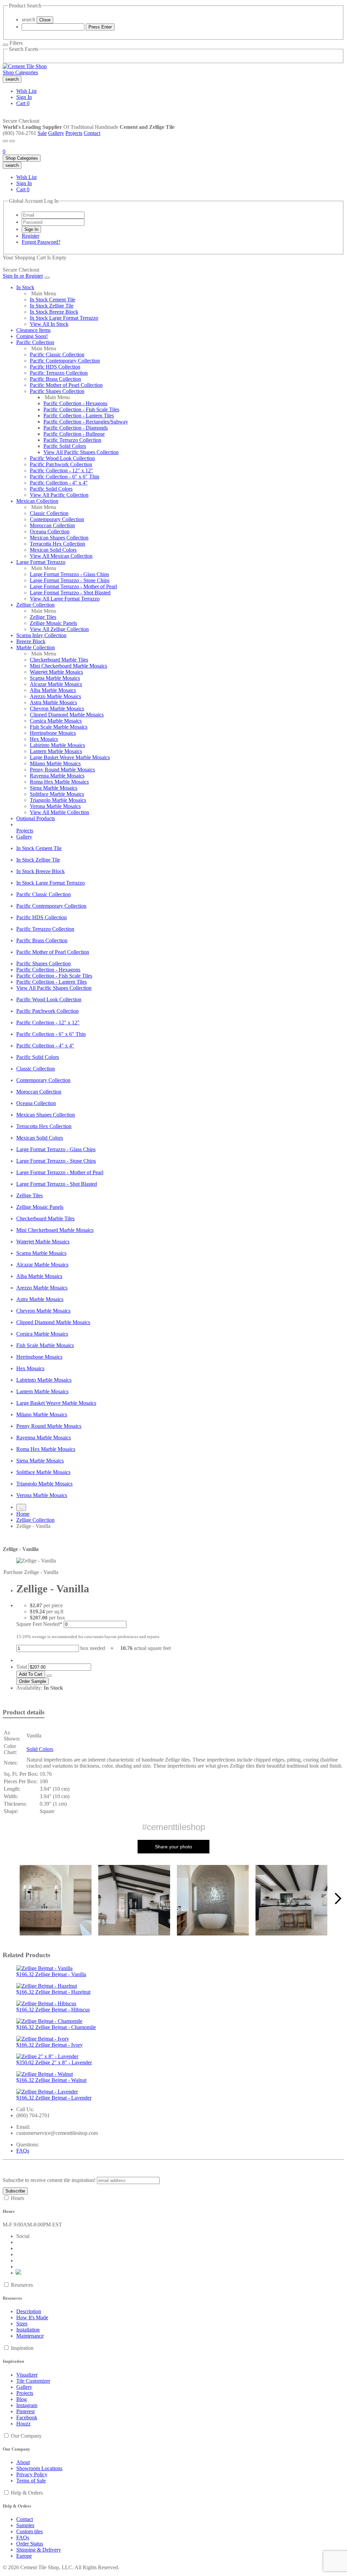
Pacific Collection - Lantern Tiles (79, 416)
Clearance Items (33, 330)
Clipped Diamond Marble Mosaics (67, 715)
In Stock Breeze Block (54, 312)
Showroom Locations (39, 2468)
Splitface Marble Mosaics (57, 794)
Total (22, 1667)
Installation (28, 2330)
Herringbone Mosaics (53, 733)
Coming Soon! (32, 336)
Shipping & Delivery (39, 2550)
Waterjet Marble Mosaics (56, 672)
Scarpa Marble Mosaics (55, 678)
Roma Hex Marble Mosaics (59, 782)
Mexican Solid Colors (53, 550)
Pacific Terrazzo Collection (59, 373)
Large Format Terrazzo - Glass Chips (69, 574)
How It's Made (32, 2317)
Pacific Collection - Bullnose (74, 434)
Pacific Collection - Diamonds (76, 428)
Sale (42, 133)
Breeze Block (31, 641)
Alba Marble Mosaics (53, 690)
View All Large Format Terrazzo (65, 599)
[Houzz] (19, 2273)
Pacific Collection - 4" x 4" (59, 483)
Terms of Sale (31, 2481)
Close (45, 20)
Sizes (22, 2324)
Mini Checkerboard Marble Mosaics (68, 666)
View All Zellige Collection (59, 629)
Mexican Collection (37, 501)
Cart (23, 103)
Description (29, 2311)
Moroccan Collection (52, 525)
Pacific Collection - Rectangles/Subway (86, 422)
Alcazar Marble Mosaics (56, 684)
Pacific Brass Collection (55, 379)
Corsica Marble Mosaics (56, 721)
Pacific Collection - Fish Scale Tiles (81, 409)
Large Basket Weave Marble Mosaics (70, 757)
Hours (17, 2198)
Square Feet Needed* (39, 1624)
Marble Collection (36, 647)
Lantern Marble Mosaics (56, 751)
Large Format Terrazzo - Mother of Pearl (73, 586)
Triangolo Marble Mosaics (58, 800)
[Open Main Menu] (5, 141)
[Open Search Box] (12, 141)
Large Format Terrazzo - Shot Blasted (70, 593)
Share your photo (173, 1847)
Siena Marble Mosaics (54, 788)
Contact (92, 133)
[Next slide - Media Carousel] (338, 1899)
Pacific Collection (35, 342)
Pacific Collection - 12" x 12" (62, 470)
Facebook (27, 2417)
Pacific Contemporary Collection (65, 361)
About (23, 2462)
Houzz (23, 2424)
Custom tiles (29, 2531)
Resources (22, 2285)
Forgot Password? (41, 242)
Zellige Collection (35, 605)
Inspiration (22, 2348)
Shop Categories (20, 72)
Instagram (27, 2405)
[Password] (53, 222)
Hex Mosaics (44, 739)
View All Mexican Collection (61, 556)
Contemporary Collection (57, 519)
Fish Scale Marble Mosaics (59, 727)
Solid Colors (40, 1749)
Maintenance (30, 2336)
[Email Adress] (53, 215)
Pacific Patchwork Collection (61, 464)
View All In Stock (49, 324)
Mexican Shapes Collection (59, 538)
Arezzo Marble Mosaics (55, 696)
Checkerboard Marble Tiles (59, 660)
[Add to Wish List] (49, 1676)
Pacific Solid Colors (65, 446)
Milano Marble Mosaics (55, 763)
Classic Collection (49, 513)
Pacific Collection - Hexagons (75, 403)
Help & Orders (27, 2493)
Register (30, 236)
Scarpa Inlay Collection (41, 635)
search (28, 19)
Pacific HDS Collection (55, 367)
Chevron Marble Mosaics (57, 709)
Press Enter (100, 27)
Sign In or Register (23, 276)
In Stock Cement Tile (53, 300)
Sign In (24, 97)
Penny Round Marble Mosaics (62, 770)
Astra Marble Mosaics (53, 702)
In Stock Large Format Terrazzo (64, 318)
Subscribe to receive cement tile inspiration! (49, 2180)
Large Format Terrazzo (41, 562)
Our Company (26, 2436)
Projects (74, 133)
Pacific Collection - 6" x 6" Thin (65, 477)
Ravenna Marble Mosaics (57, 776)
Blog (22, 2399)
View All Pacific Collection (59, 495)
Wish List (26, 91)
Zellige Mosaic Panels (53, 623)
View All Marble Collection (59, 812)
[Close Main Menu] (47, 278)
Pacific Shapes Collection (57, 391)
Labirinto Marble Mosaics (57, 745)
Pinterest (25, 2411)
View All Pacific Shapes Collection (81, 452)
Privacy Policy (32, 2474)
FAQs (23, 2151)
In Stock (25, 287)
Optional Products (36, 818)
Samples (25, 2525)
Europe (24, 2556)
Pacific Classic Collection (57, 355)
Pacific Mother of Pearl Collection (66, 385)
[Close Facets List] (5, 45)
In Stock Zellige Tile (52, 306)
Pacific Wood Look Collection (62, 458)
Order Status (30, 2544)
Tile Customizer (33, 2381)
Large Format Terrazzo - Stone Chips (70, 580)
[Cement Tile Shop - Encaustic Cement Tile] (25, 66)
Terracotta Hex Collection (57, 544)
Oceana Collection (50, 532)
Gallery (56, 133)
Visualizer (27, 2375)
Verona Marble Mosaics (55, 806)
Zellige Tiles (43, 617)
